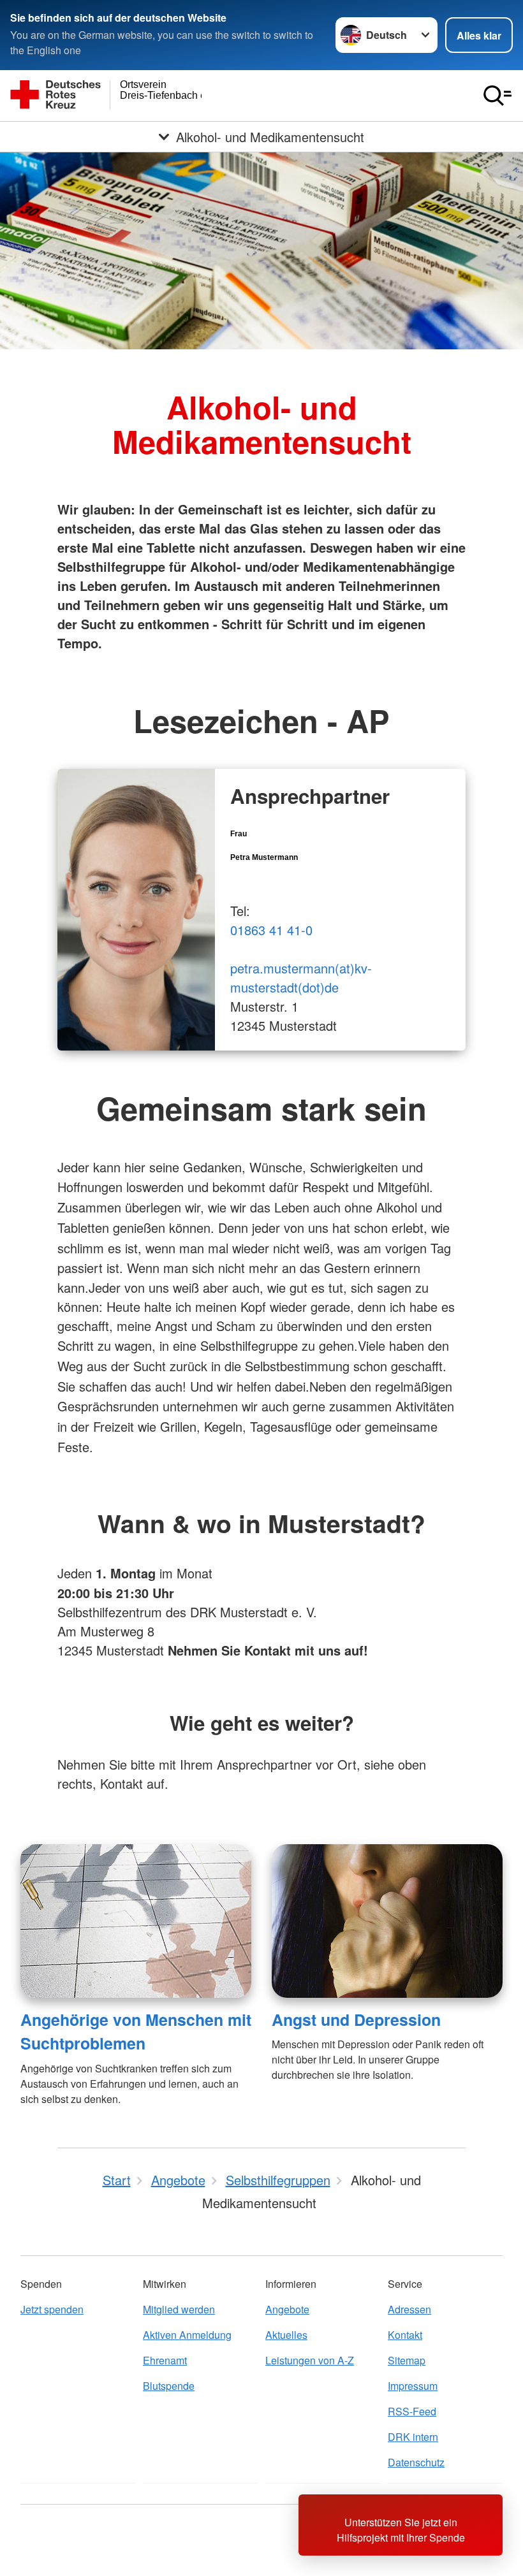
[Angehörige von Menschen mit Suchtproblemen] (136, 1921)
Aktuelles (286, 2335)
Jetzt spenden (52, 2309)
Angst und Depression (356, 2019)
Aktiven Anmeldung (187, 2335)
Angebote (287, 2309)
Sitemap (407, 2360)
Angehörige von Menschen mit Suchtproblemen (136, 2031)
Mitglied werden (179, 2309)
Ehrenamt (165, 2360)
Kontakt (405, 2335)
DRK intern (413, 2437)
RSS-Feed (412, 2411)
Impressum (413, 2386)
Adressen (409, 2309)
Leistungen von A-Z (310, 2360)
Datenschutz (416, 2462)
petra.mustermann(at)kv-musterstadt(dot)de (301, 978)
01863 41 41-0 (271, 930)
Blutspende (169, 2386)
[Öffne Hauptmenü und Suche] (497, 96)
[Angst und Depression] (387, 1921)
